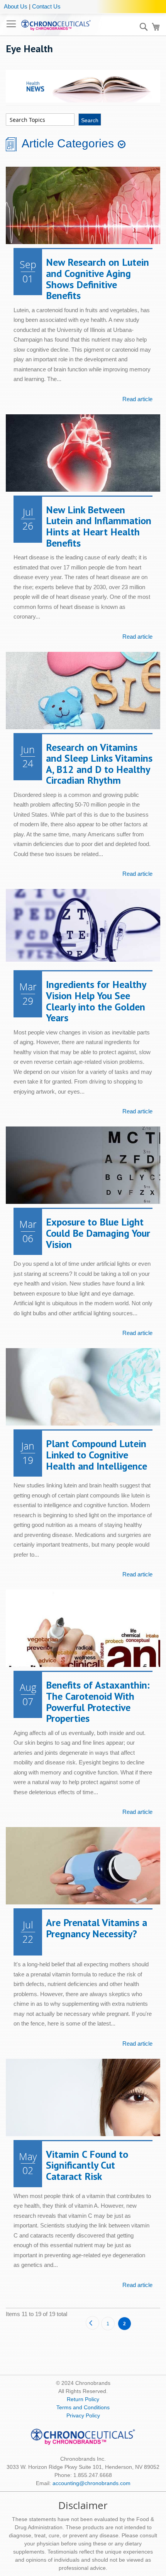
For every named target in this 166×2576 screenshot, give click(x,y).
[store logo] (56, 25)
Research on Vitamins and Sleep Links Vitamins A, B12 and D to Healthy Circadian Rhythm (99, 764)
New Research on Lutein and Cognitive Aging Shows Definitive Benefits (97, 279)
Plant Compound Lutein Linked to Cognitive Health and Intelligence (97, 1455)
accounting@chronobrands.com (91, 2483)
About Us (16, 6)
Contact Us (46, 6)
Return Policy (83, 2399)
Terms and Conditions (83, 2407)
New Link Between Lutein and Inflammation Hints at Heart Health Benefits (99, 526)
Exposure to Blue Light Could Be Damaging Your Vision (98, 1233)
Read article (137, 399)
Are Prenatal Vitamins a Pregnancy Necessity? (97, 1928)
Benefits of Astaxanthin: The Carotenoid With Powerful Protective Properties (98, 1702)
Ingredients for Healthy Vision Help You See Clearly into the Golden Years (96, 1001)
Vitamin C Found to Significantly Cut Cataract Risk (87, 2165)
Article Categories (68, 144)
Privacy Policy (83, 2415)
